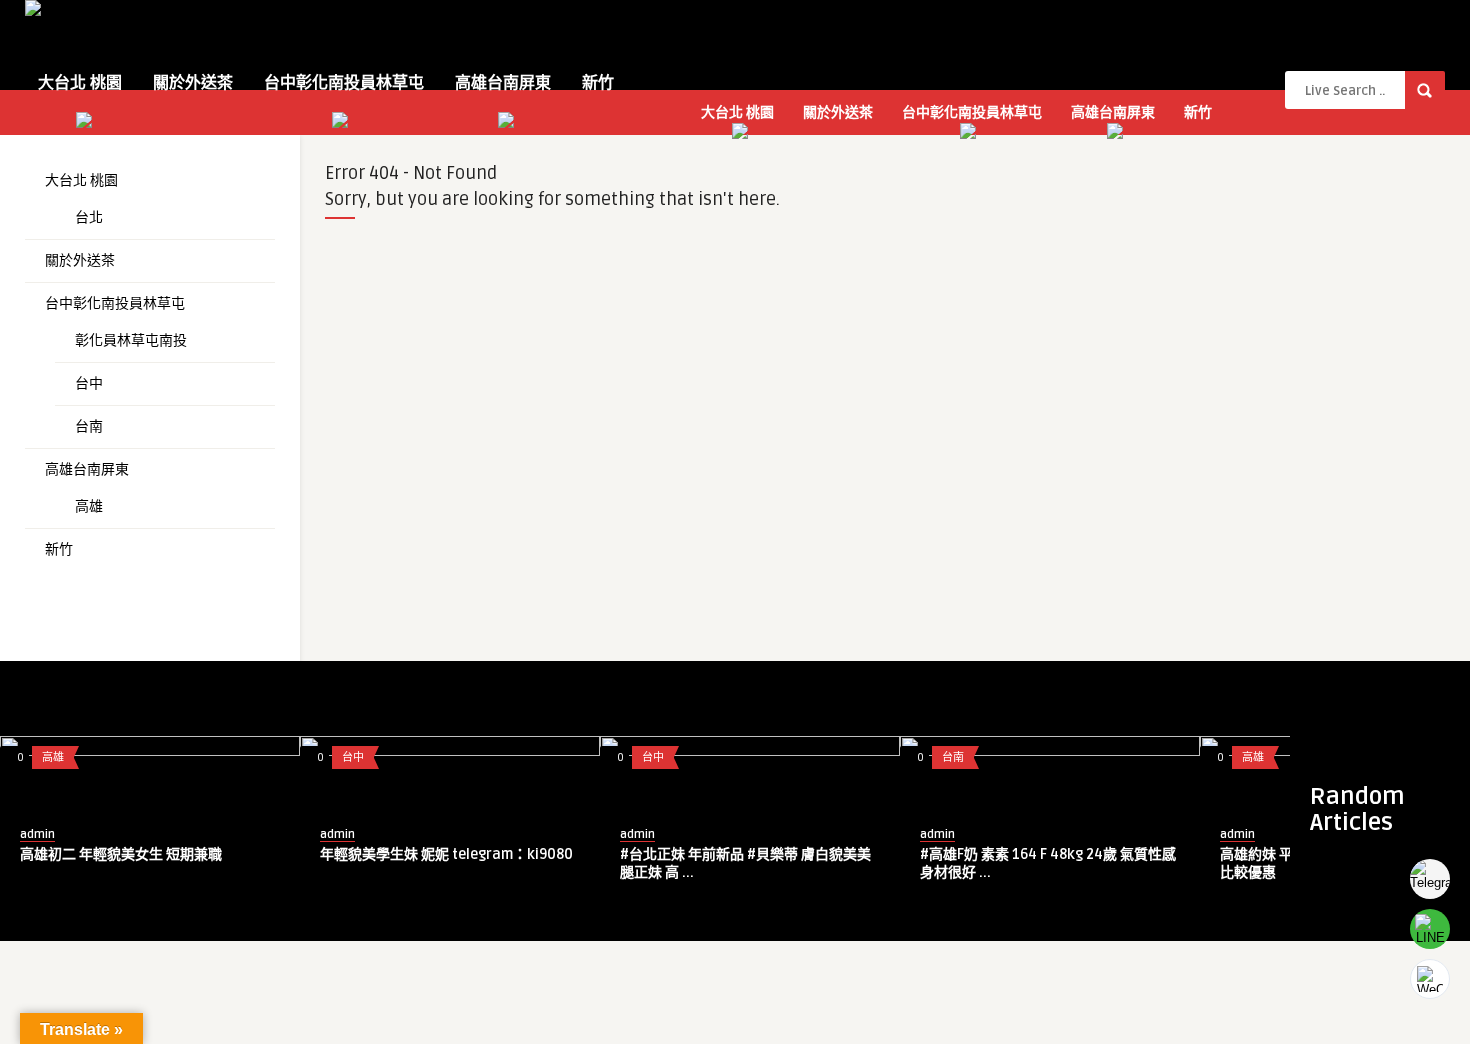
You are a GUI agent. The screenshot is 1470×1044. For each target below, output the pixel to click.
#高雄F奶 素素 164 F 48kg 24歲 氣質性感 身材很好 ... (1048, 863)
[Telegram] (1430, 879)
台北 (89, 217)
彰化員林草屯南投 (131, 340)
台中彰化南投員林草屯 (344, 83)
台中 (89, 383)
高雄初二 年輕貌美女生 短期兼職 (121, 854)
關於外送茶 (193, 83)
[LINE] (1430, 929)
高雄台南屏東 (503, 83)
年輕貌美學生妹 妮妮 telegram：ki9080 (446, 854)
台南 (89, 426)
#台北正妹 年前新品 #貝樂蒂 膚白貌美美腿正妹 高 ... (745, 863)
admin (37, 834)
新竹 (598, 83)
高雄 (89, 506)
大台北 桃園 (80, 83)
